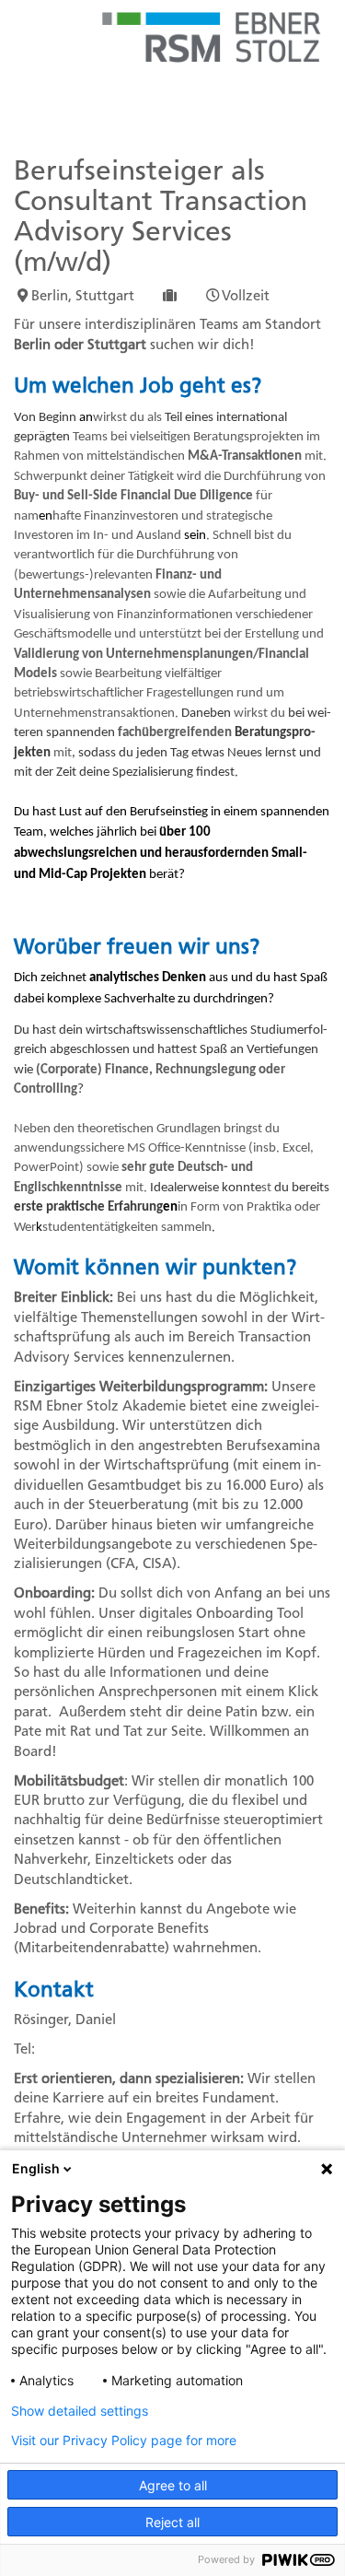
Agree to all (173, 2485)
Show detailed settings (80, 2411)
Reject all (172, 2522)
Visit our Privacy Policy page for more (124, 2441)
